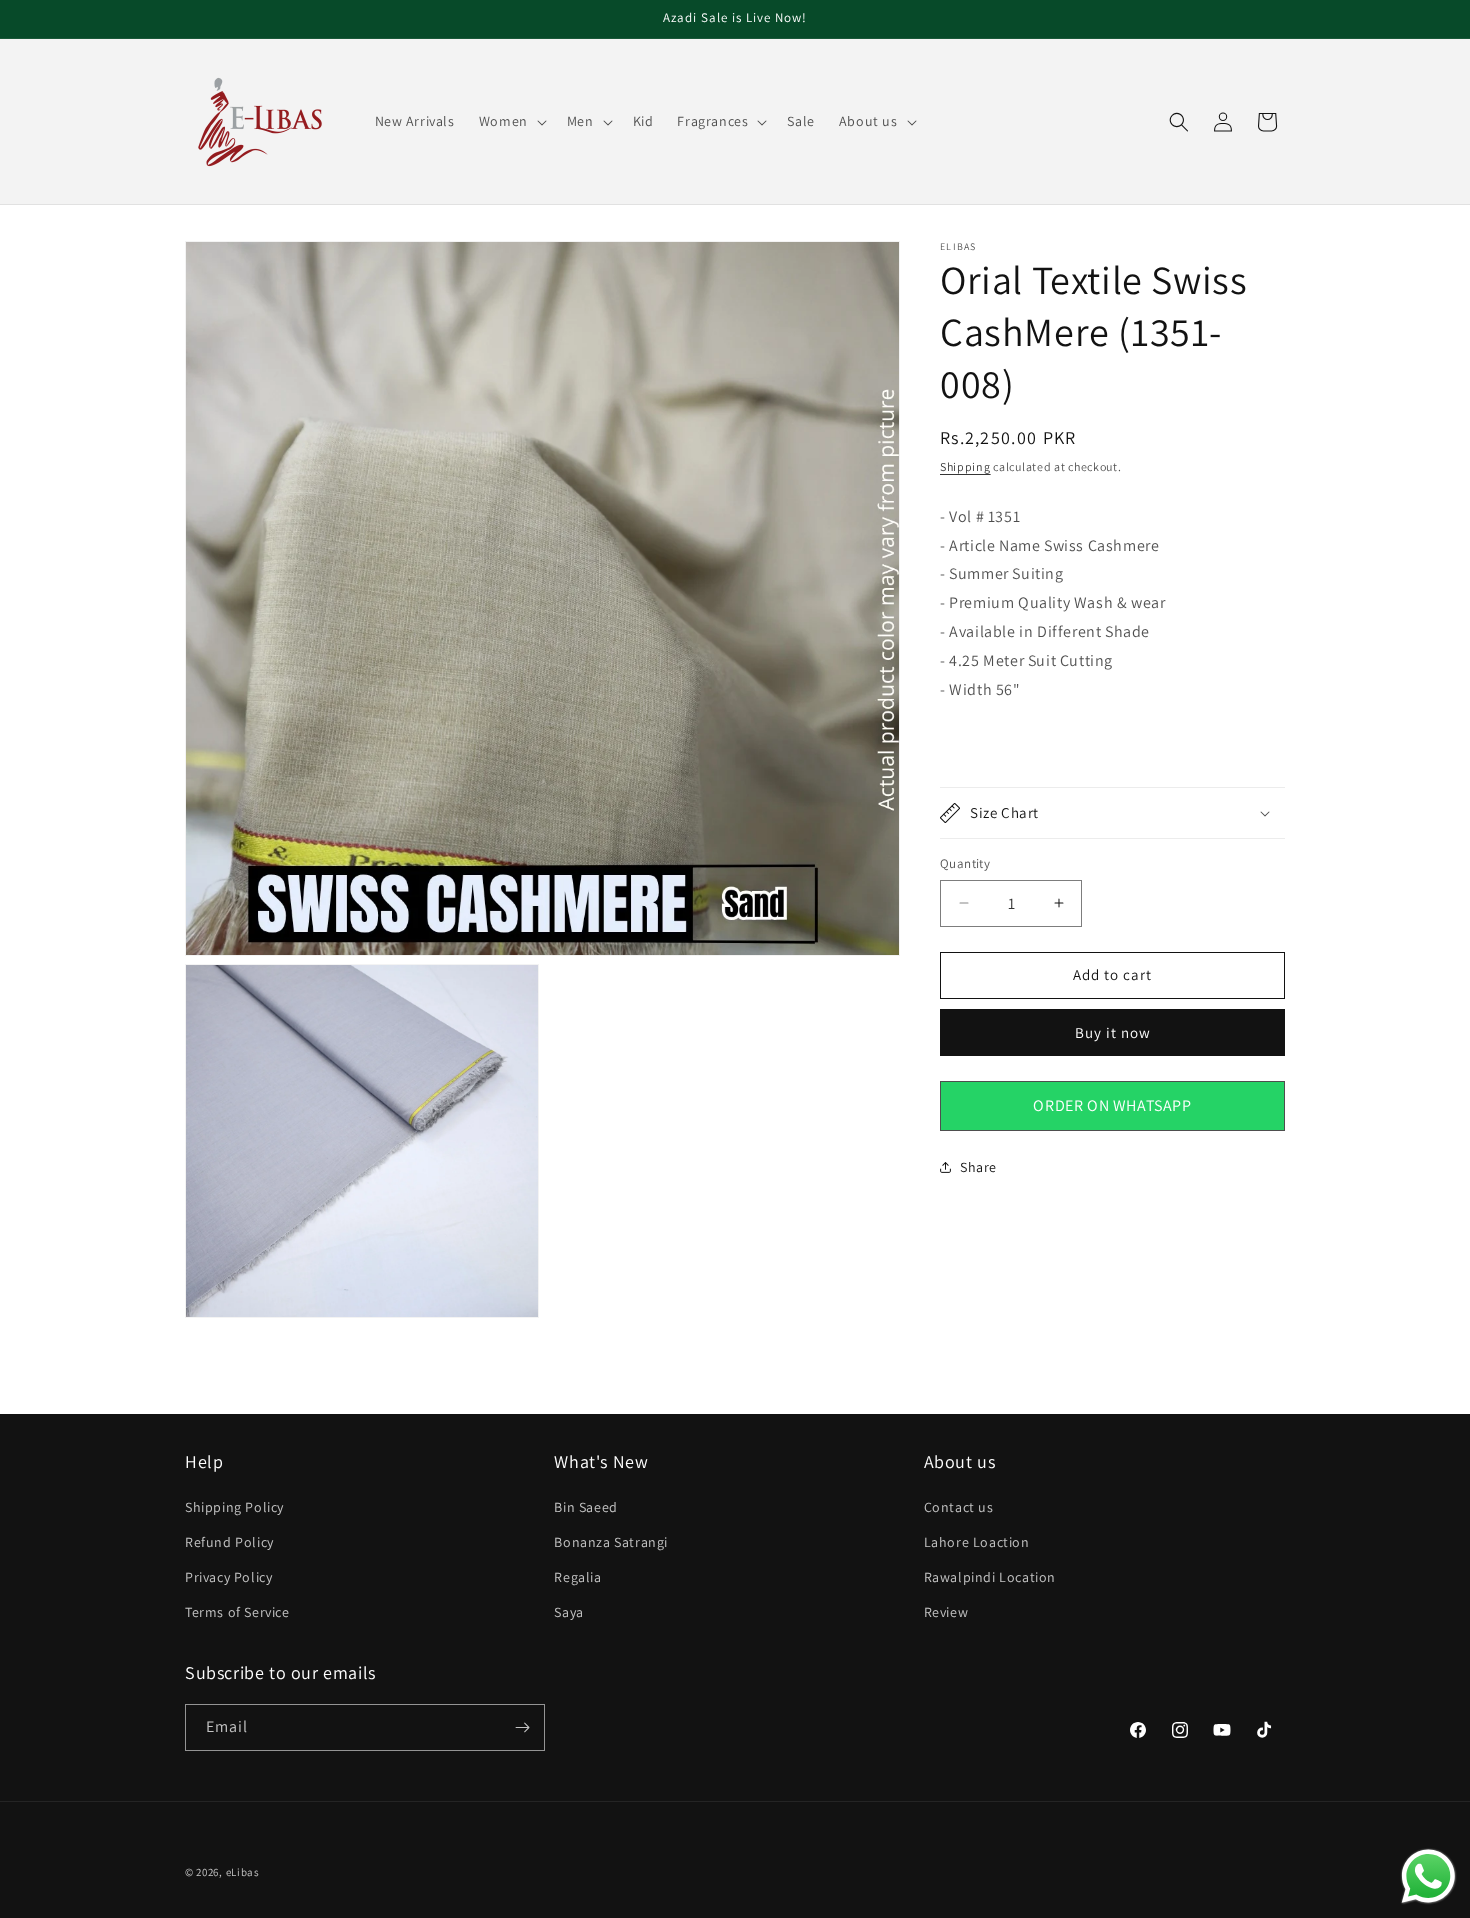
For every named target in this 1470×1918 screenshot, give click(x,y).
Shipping (965, 466)
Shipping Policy (234, 1507)
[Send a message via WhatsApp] (1428, 1876)
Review (946, 1612)
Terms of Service (237, 1612)
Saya (568, 1612)
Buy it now (1113, 1031)
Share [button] (978, 1166)
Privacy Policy (228, 1577)
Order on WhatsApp (1112, 1104)
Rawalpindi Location (990, 1577)
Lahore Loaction (977, 1542)
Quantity (965, 863)
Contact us (959, 1507)
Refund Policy (229, 1542)
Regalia (577, 1577)
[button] (511, 121)
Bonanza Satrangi (611, 1542)
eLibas (243, 1872)
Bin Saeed (585, 1507)
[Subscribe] (522, 1727)
